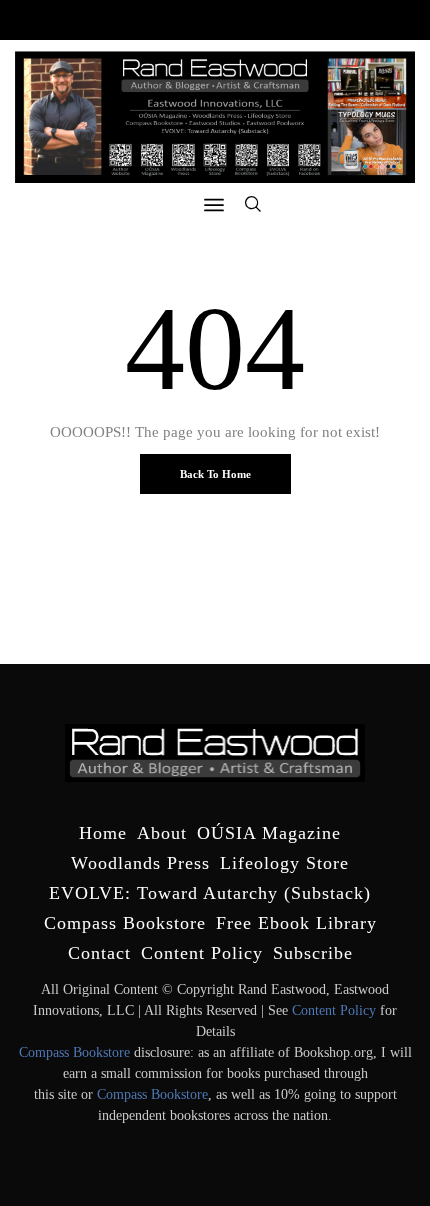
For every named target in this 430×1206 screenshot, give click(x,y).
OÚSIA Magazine (269, 833)
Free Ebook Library (296, 923)
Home (103, 833)
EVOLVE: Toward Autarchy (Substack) (210, 893)
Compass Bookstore (125, 923)
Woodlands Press (140, 863)
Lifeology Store (284, 863)
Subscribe (313, 953)
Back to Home (215, 474)
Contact (99, 953)
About (162, 833)
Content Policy (202, 953)
